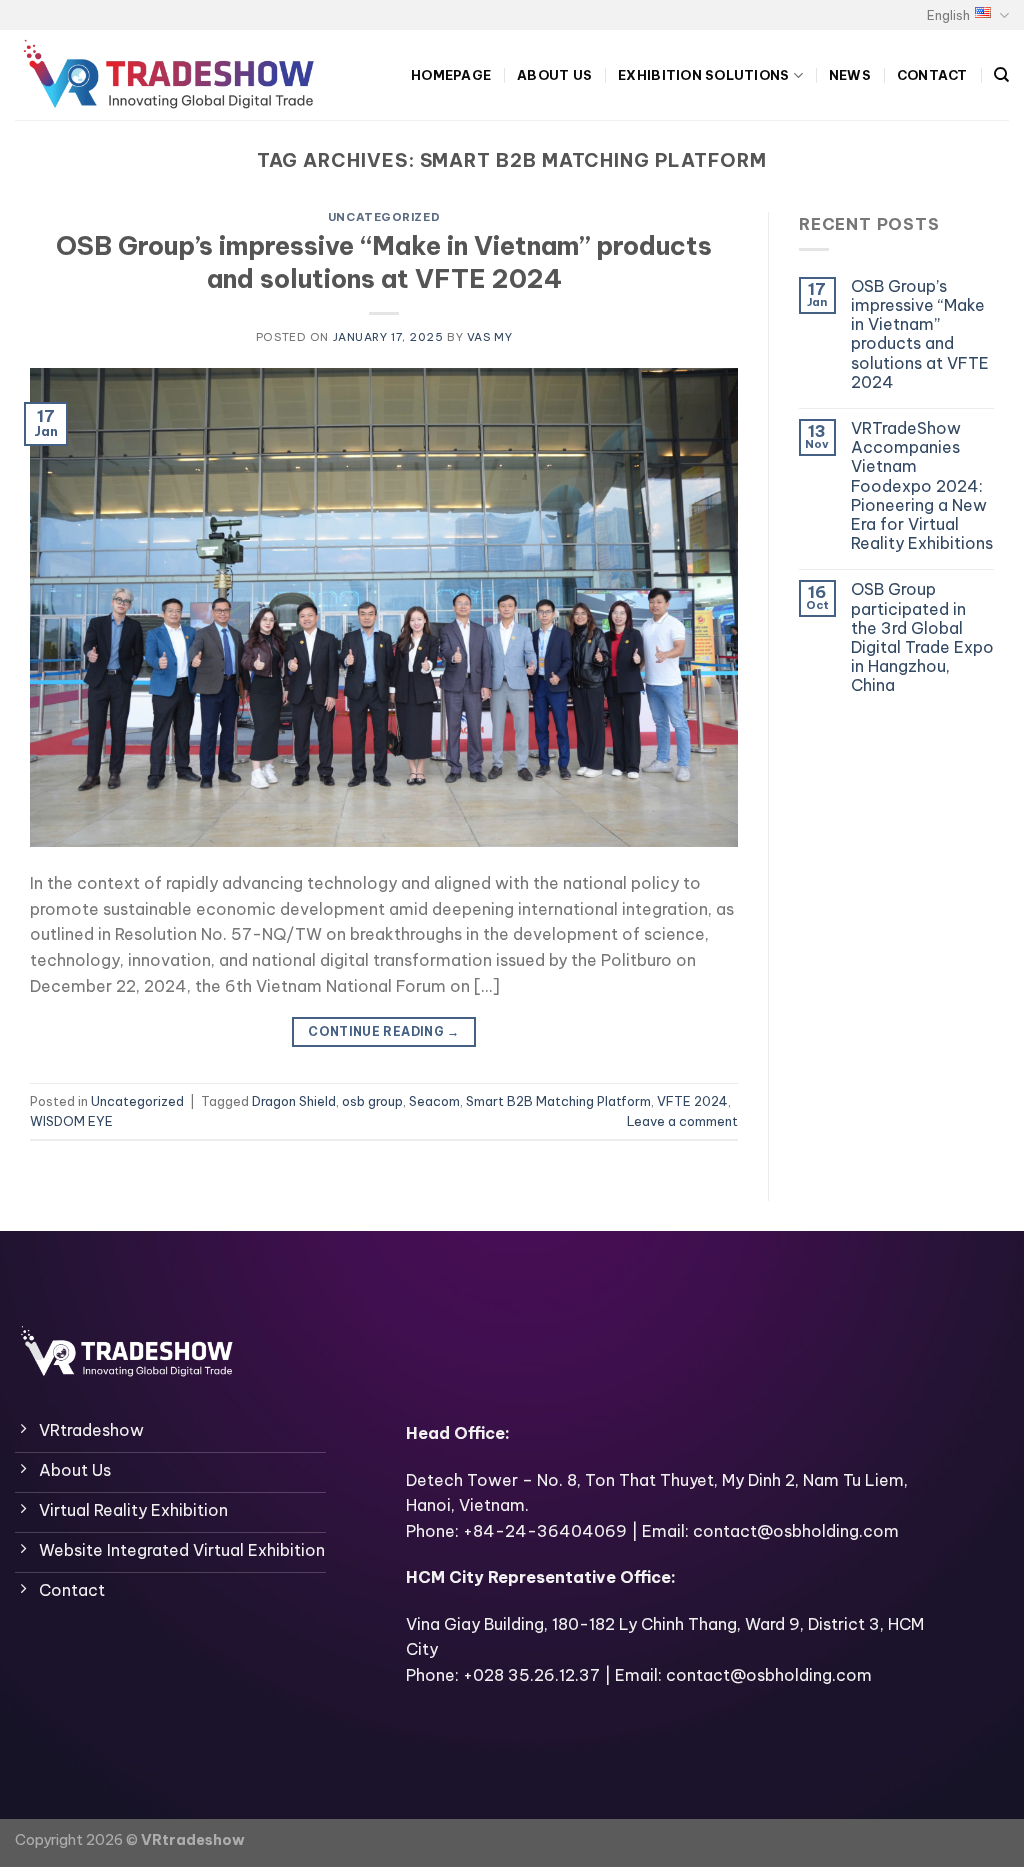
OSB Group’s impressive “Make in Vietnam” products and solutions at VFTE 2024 (384, 262)
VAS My (489, 337)
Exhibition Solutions (703, 75)
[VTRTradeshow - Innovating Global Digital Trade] (175, 75)
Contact (932, 75)
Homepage (451, 75)
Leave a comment (682, 1121)
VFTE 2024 (692, 1101)
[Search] (1001, 75)
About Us (554, 75)
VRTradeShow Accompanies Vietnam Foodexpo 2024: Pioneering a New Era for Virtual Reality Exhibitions (922, 486)
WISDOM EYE (71, 1121)
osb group (372, 1101)
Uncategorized (384, 217)
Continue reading (384, 1031)
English (948, 15)
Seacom (434, 1101)
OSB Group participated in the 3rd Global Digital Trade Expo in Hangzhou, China (922, 637)
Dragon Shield (294, 1101)
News (850, 75)
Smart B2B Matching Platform (558, 1101)
